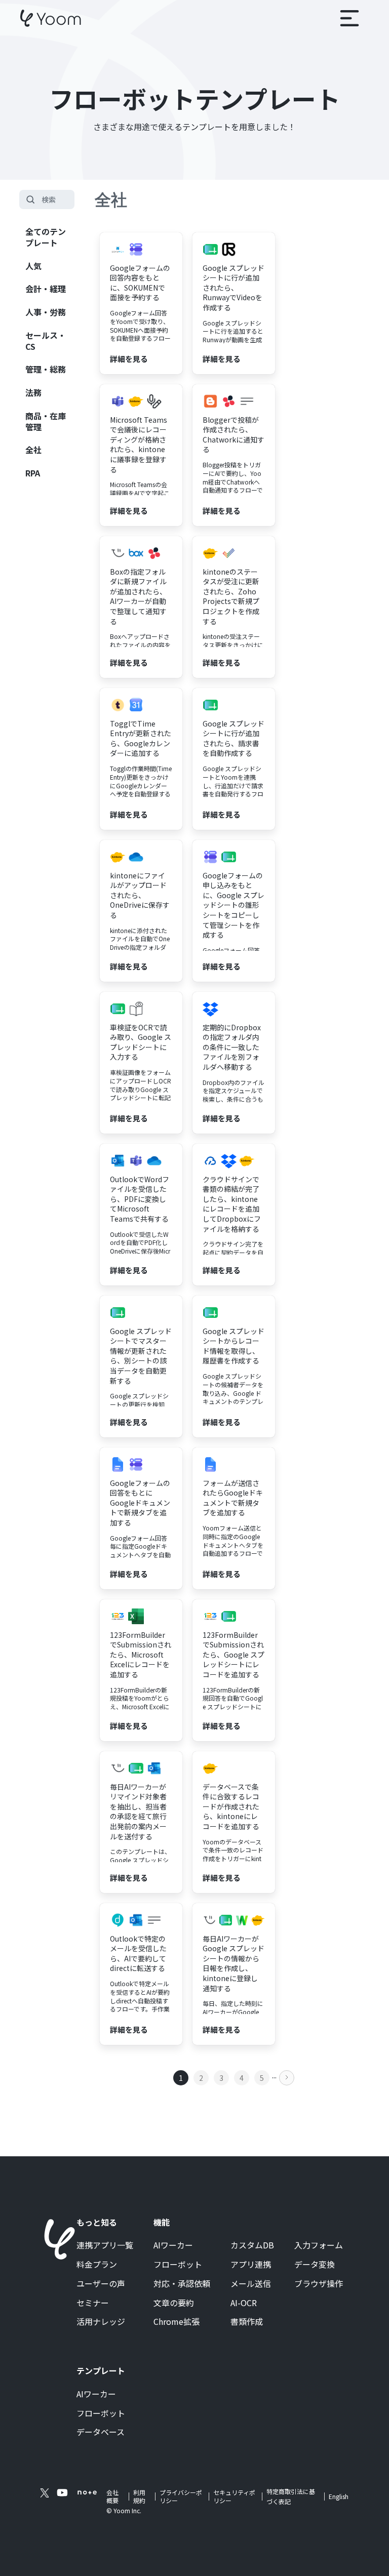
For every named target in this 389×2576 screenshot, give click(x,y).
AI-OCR (244, 2303)
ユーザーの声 (101, 2284)
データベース (101, 2432)
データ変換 (315, 2265)
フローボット (178, 2265)
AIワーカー (173, 2245)
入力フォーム (319, 2245)
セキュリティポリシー (234, 2497)
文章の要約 (174, 2303)
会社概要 (112, 2497)
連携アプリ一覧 (105, 2245)
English (339, 2496)
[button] (349, 18)
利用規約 (139, 2497)
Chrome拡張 (177, 2322)
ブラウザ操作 (319, 2284)
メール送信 (251, 2284)
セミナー (93, 2303)
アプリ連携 (251, 2265)
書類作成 (247, 2322)
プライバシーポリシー (181, 2497)
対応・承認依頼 (182, 2284)
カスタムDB (252, 2245)
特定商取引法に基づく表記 (291, 2496)
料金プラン (97, 2265)
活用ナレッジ (101, 2322)
